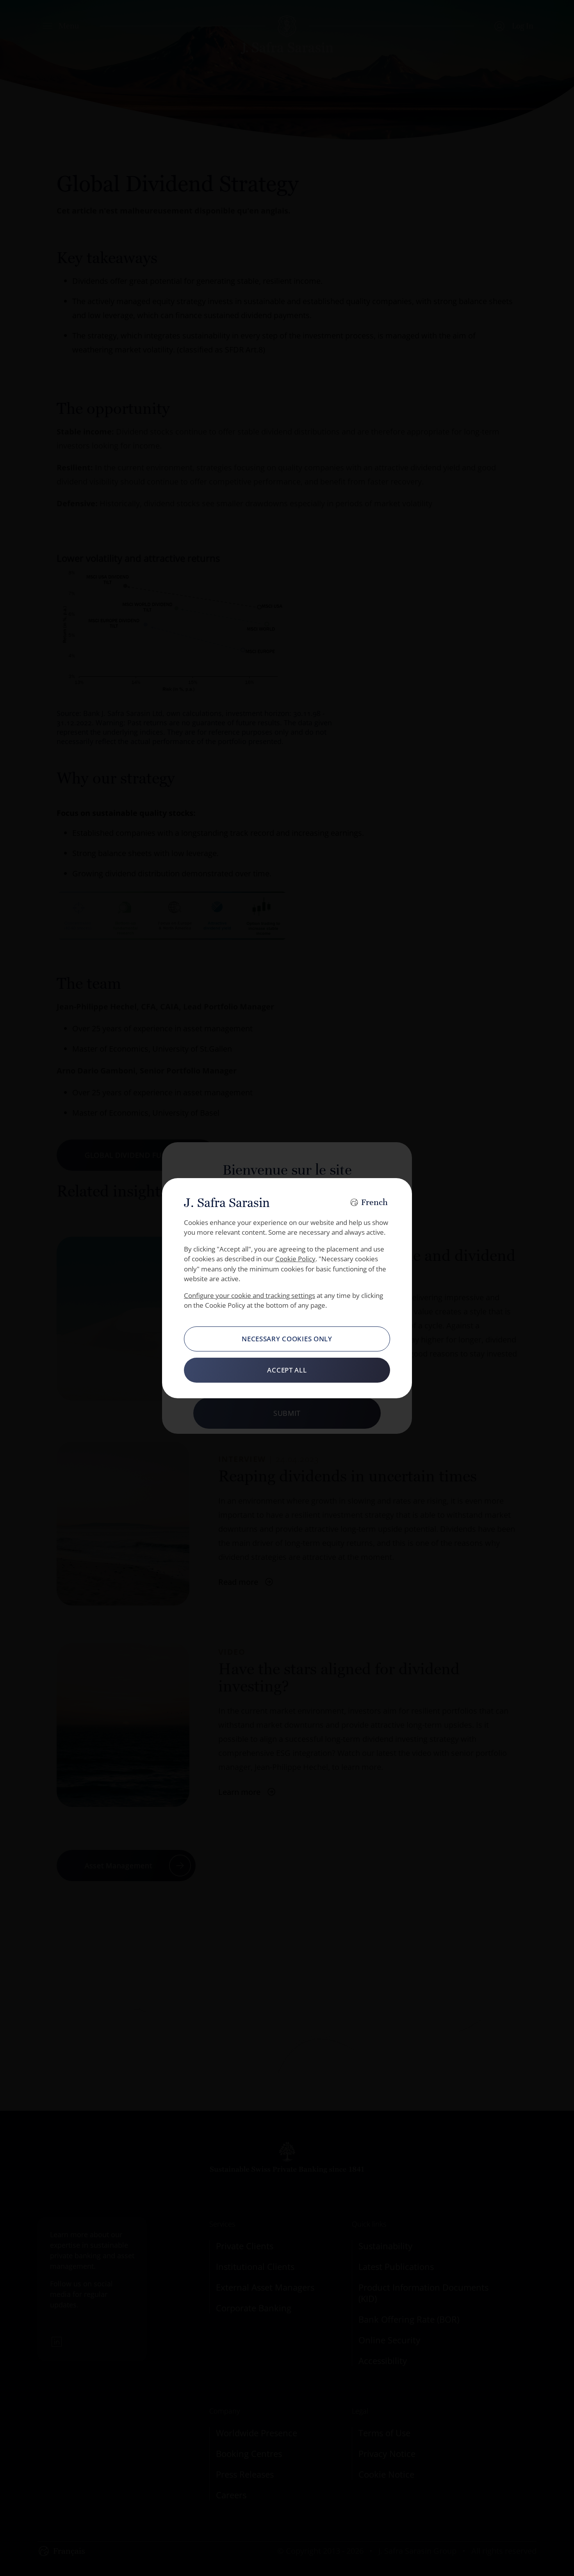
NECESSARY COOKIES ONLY (287, 1339)
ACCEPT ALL (287, 1370)
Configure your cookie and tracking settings (250, 1295)
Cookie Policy (295, 1259)
